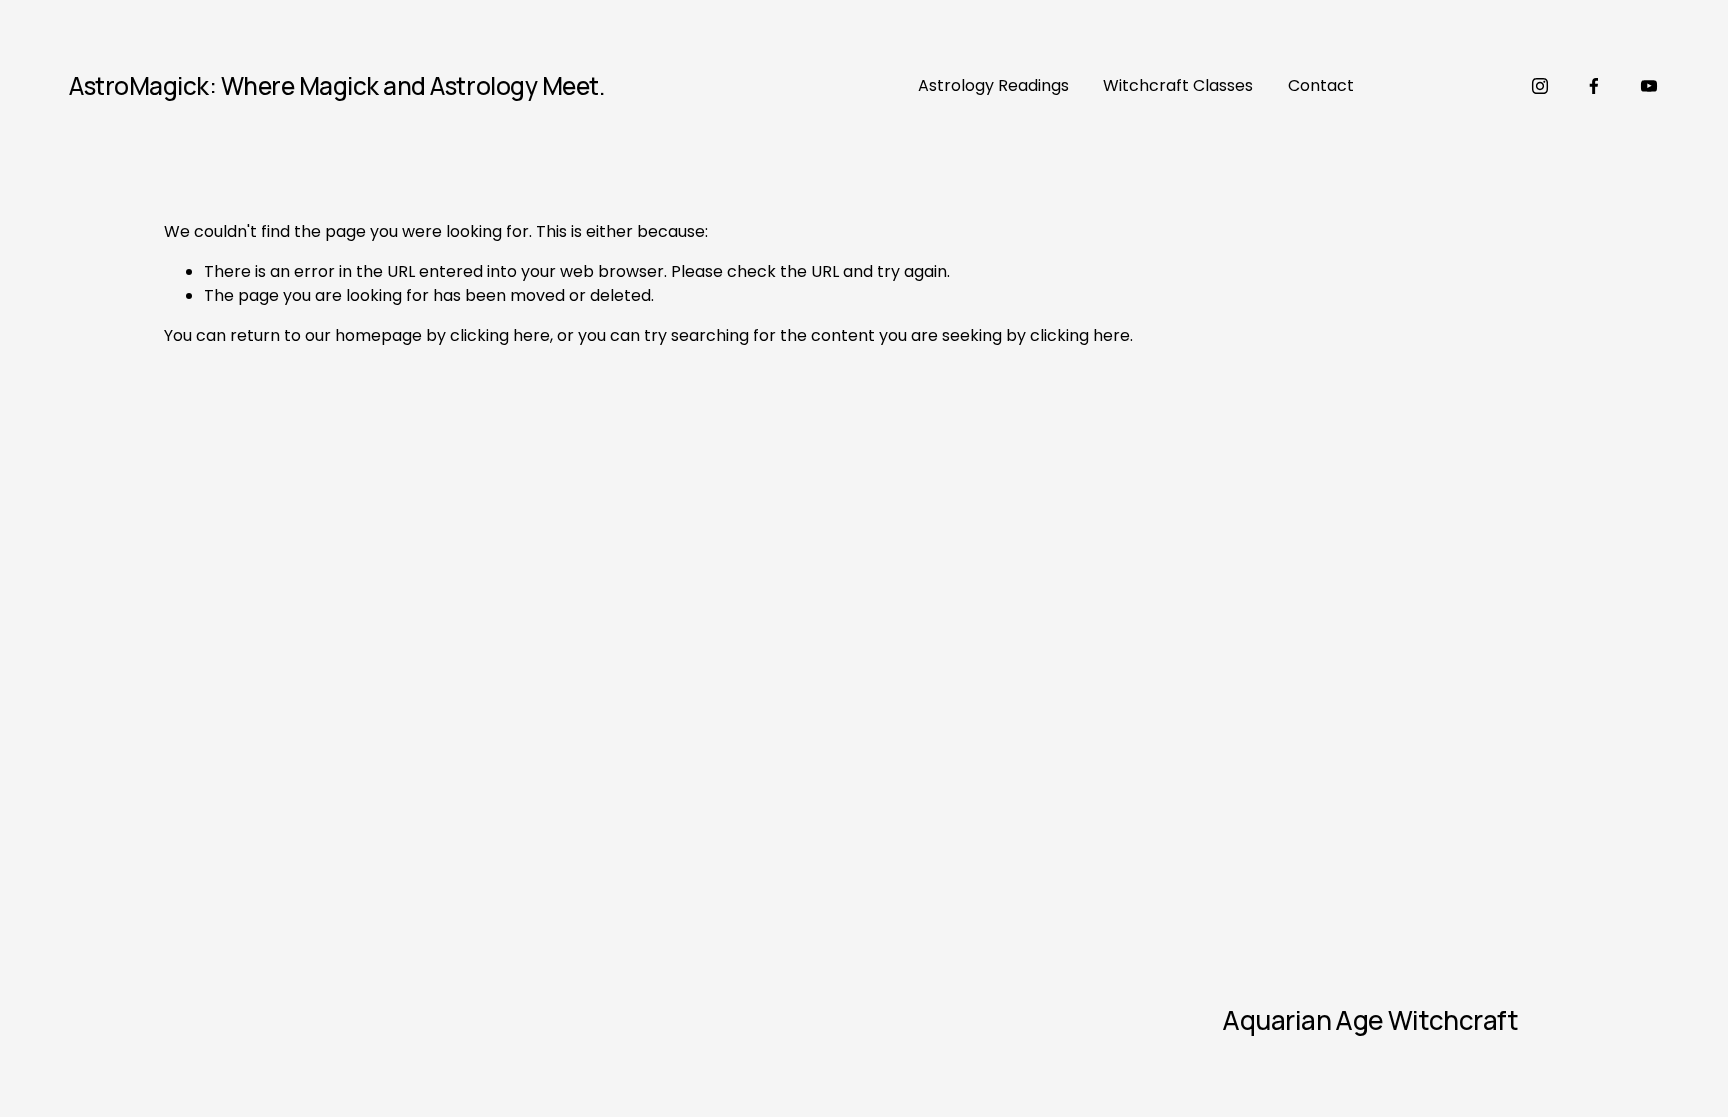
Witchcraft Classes (1178, 85)
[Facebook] (1594, 86)
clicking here (500, 335)
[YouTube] (1649, 86)
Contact (1321, 85)
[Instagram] (1540, 86)
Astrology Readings (993, 85)
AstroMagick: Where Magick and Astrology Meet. (336, 85)
